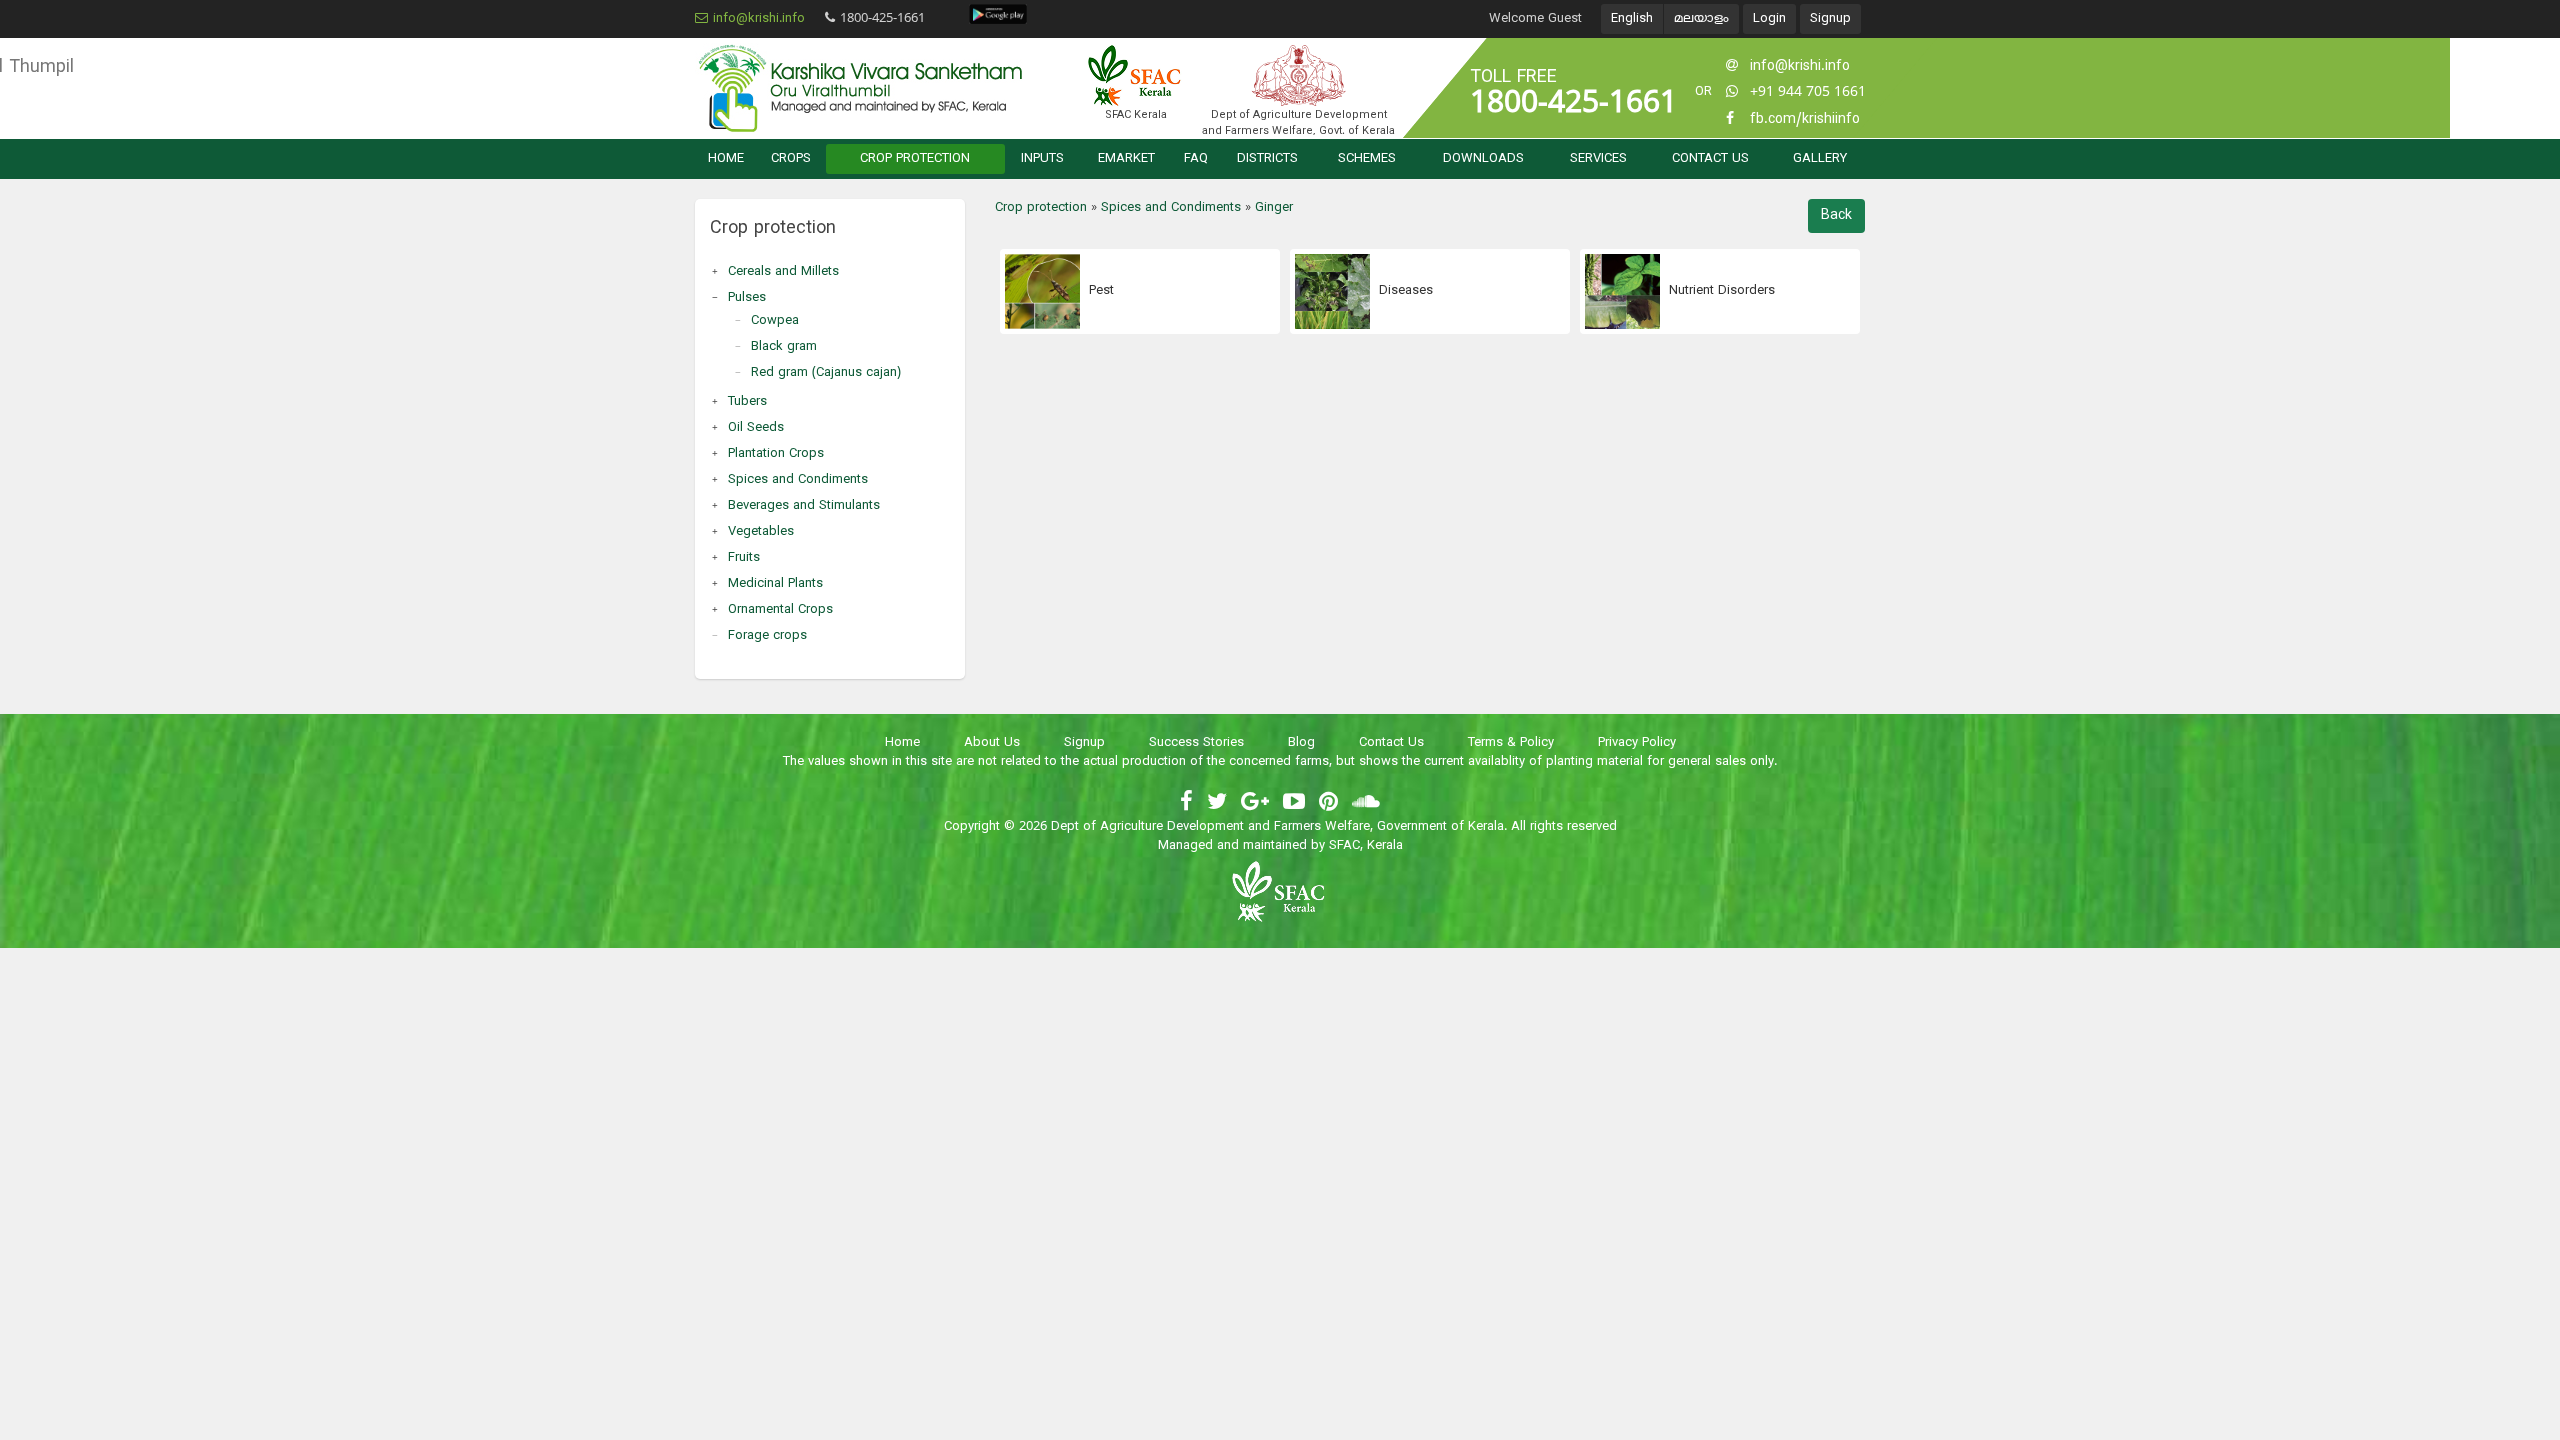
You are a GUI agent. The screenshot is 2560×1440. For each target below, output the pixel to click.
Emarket (1126, 159)
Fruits (744, 558)
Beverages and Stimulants (804, 506)
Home (726, 159)
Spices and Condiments (798, 480)
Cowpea (775, 321)
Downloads (1483, 159)
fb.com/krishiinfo (1805, 119)
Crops (791, 159)
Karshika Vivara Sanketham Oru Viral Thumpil (860, 88)
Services (1598, 159)
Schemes (1367, 159)
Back (1836, 215)
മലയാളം (1701, 19)
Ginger (1274, 208)
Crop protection (915, 159)
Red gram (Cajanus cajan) (826, 373)
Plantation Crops (776, 454)
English (1632, 19)
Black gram (784, 347)
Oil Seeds (756, 428)
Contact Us (1710, 159)
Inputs (1042, 159)
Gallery (1820, 159)
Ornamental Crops (780, 610)
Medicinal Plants (775, 584)
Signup (1830, 19)
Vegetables (761, 532)
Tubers (747, 402)
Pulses (747, 298)
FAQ (1196, 159)
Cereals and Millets (783, 272)
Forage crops (767, 636)
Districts (1267, 159)
